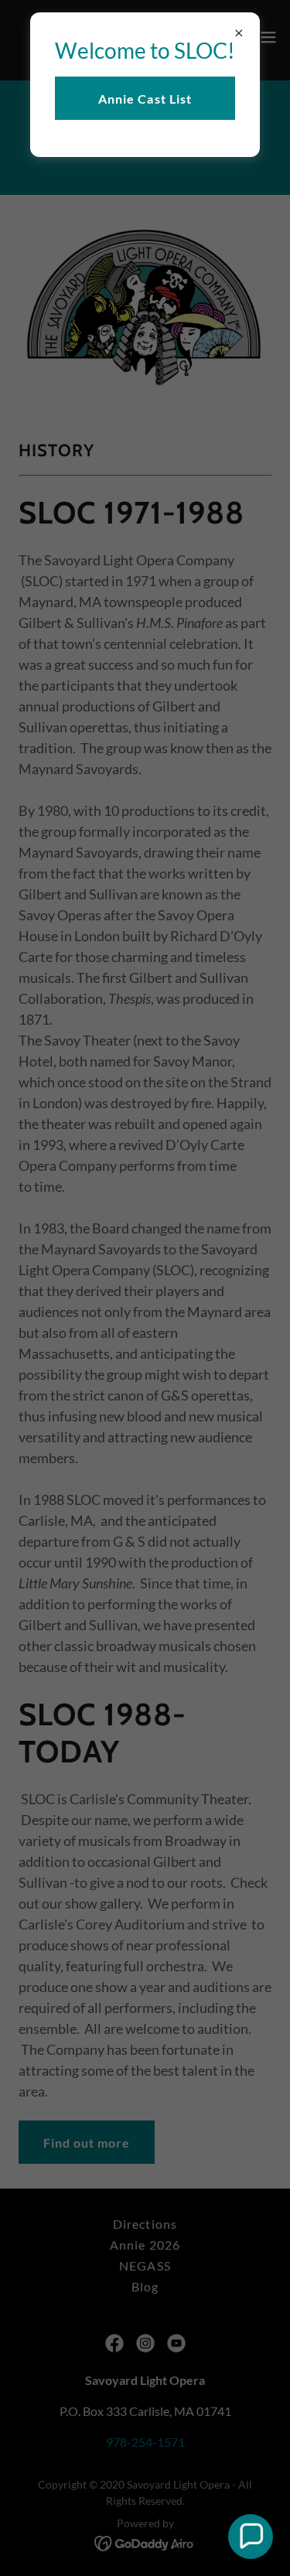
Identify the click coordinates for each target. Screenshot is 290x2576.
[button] (251, 2537)
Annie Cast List (145, 99)
